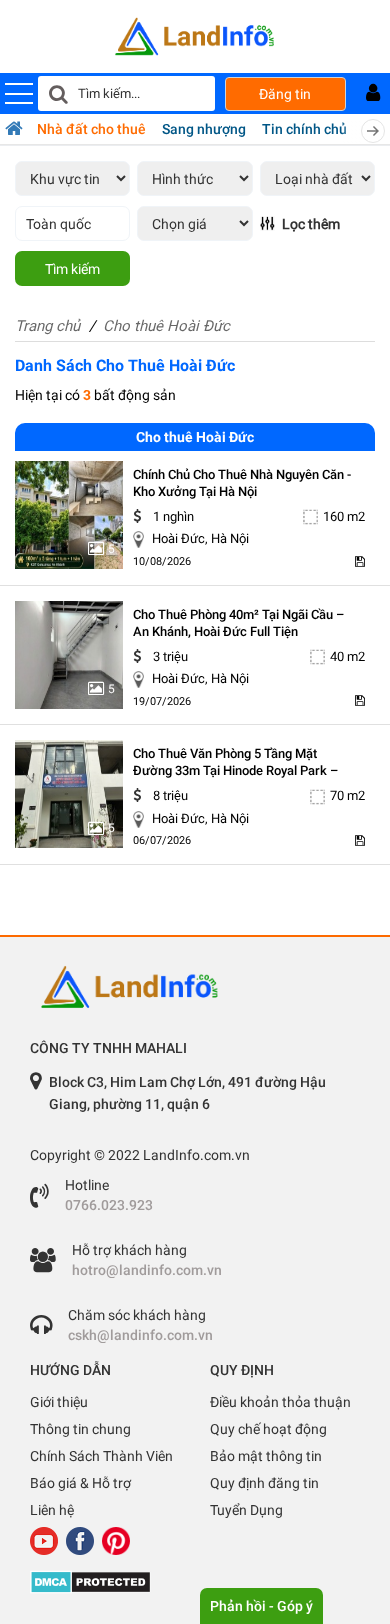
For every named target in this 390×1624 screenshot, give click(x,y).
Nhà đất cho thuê (91, 129)
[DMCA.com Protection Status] (195, 1582)
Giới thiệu (59, 1402)
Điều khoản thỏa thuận (280, 1402)
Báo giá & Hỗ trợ (80, 1483)
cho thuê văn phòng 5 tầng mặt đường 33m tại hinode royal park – (235, 762)
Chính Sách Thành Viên (101, 1456)
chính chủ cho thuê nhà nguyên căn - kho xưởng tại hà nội (242, 483)
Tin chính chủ (304, 129)
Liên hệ (52, 1510)
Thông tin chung (80, 1429)
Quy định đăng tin (264, 1483)
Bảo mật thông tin (266, 1456)
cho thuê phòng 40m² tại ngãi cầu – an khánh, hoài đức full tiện (238, 623)
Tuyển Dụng (246, 1510)
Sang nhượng (204, 129)
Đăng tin (285, 94)
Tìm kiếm (72, 269)
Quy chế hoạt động (268, 1429)
